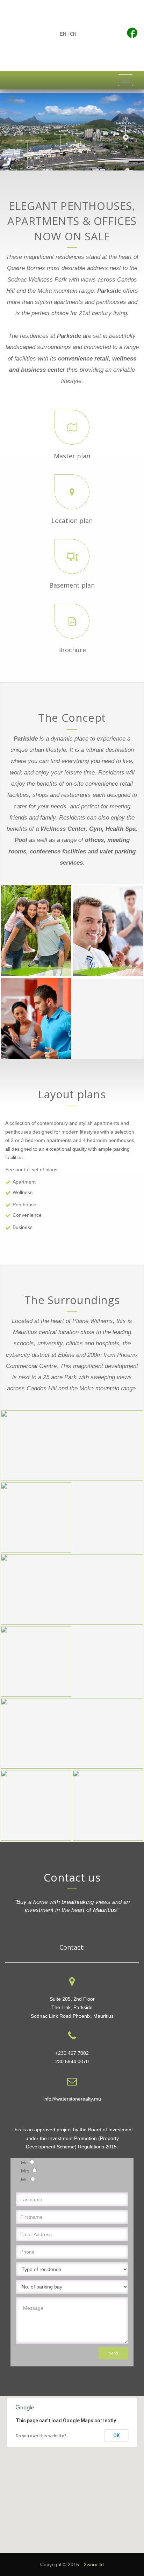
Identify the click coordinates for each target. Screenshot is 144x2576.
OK (117, 2436)
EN (63, 34)
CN (73, 34)
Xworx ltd (94, 2564)
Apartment (24, 1182)
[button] (72, 2471)
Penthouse (24, 1205)
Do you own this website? (41, 2436)
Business (23, 1227)
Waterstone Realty (85, 58)
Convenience (27, 1215)
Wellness (23, 1192)
